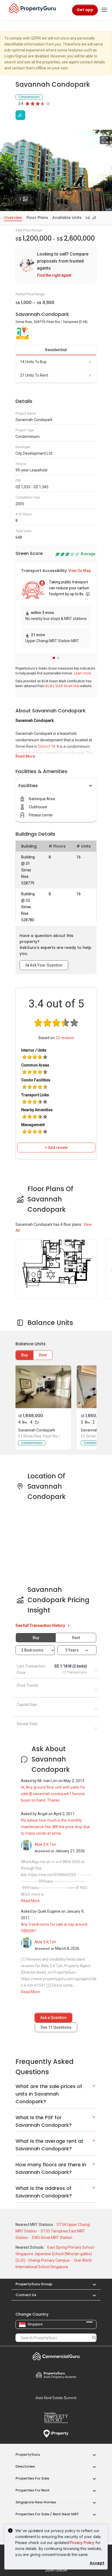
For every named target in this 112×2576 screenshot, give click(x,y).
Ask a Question (53, 2018)
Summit (56, 2398)
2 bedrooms (33, 1650)
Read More (25, 756)
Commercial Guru (56, 2356)
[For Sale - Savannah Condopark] (43, 1387)
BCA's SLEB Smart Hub (62, 686)
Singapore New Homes (36, 2502)
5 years (72, 1650)
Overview (13, 218)
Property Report (56, 2418)
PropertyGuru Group (34, 2284)
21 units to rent (34, 375)
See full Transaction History (41, 1625)
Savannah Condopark (37, 1430)
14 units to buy (33, 362)
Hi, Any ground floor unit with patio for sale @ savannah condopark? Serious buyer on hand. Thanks (53, 1794)
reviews (65, 1038)
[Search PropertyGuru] (94, 2338)
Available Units (67, 218)
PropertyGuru (28, 2454)
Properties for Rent (32, 2490)
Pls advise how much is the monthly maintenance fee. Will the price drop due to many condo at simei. (55, 1827)
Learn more (83, 673)
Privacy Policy (82, 2543)
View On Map (80, 571)
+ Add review (56, 1148)
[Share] (20, 115)
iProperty (56, 2434)
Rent (43, 1355)
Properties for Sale (32, 2478)
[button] (54, 658)
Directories (25, 2466)
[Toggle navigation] (104, 10)
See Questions (56, 2027)
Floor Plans (37, 218)
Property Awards (56, 2375)
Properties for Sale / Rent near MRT (47, 2514)
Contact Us (26, 2295)
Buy (24, 1355)
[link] (56, 265)
